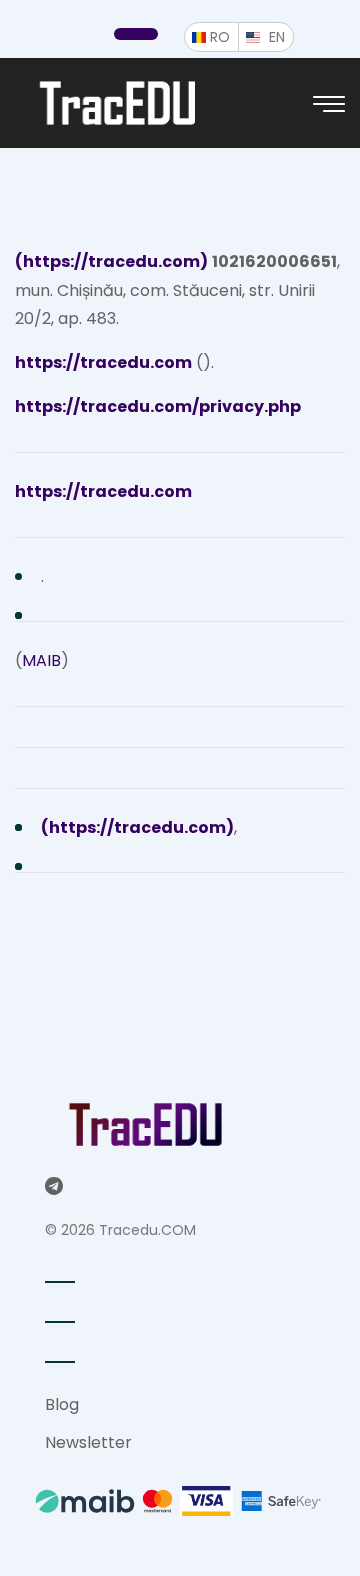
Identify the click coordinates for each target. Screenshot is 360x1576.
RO (224, 36)
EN (281, 36)
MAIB (41, 660)
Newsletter (88, 1442)
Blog (62, 1404)
